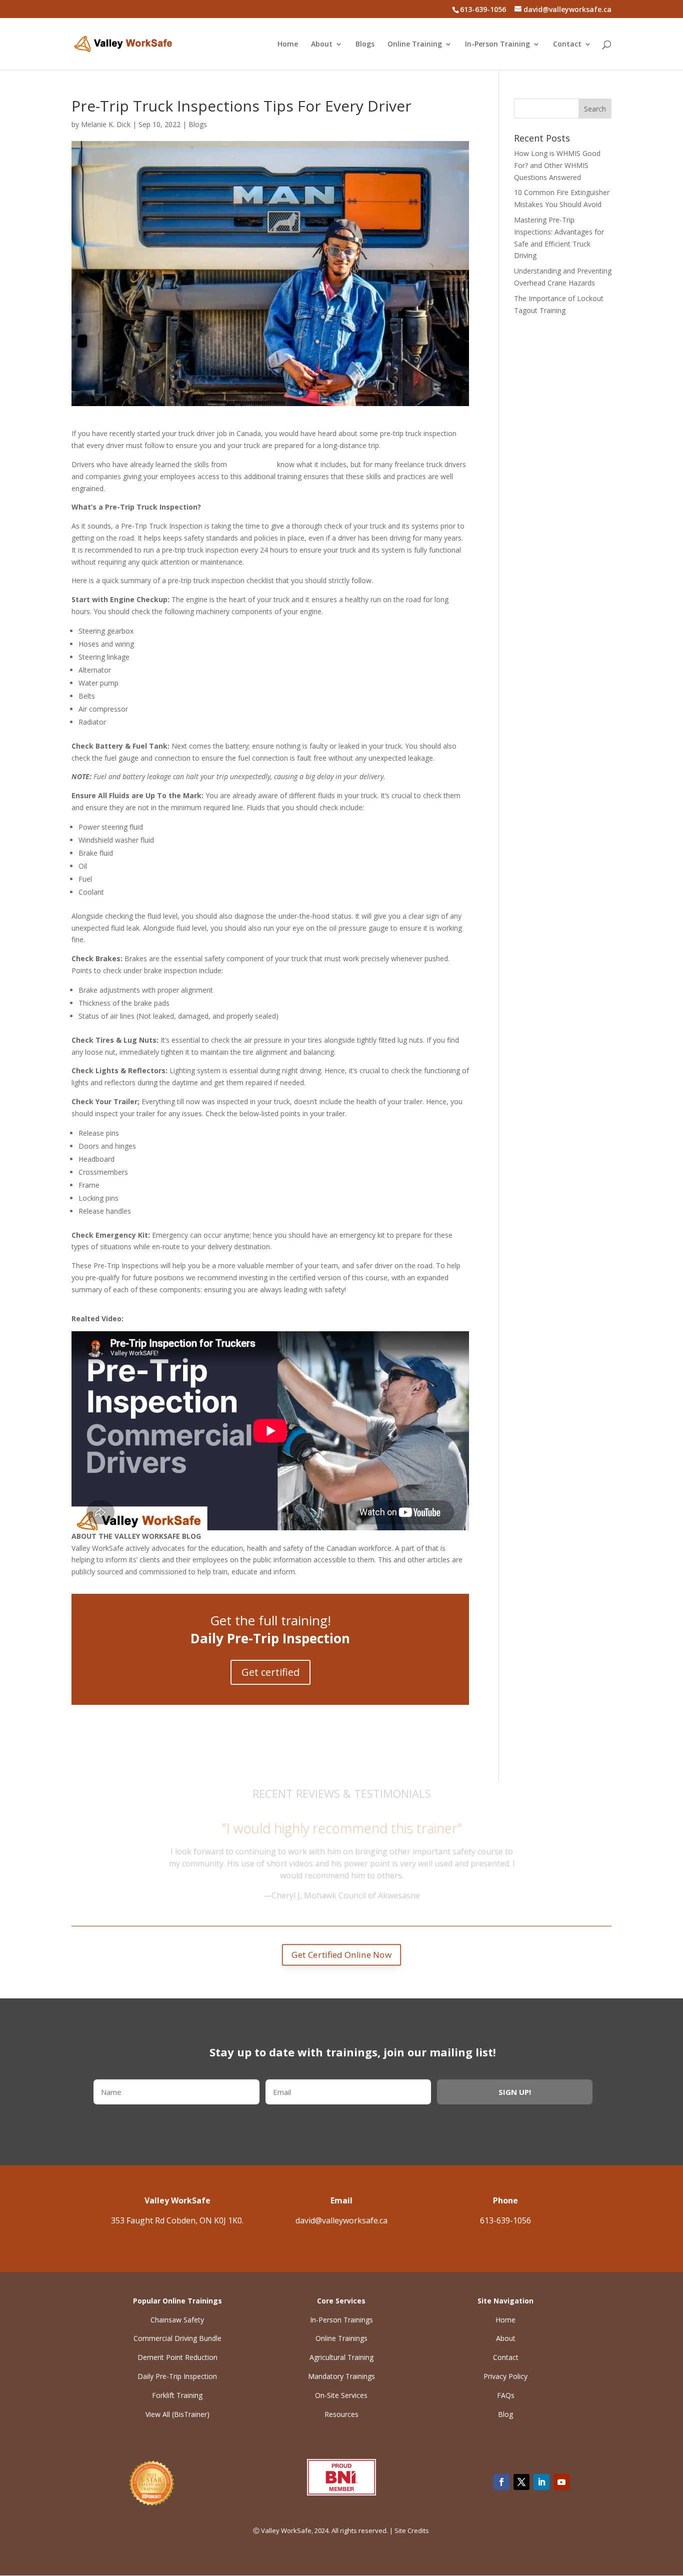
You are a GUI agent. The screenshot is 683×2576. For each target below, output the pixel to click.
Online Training (415, 45)
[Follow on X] (521, 2482)
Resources (341, 2414)
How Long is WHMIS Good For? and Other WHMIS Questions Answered (557, 165)
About (322, 45)
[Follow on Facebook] (501, 2482)
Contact (567, 45)
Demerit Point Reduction (177, 2357)
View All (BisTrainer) (177, 2414)
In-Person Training (497, 45)
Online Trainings (341, 2338)
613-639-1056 (505, 2220)
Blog (505, 2414)
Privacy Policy (505, 2376)
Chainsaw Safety (177, 2320)
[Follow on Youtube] (561, 2482)
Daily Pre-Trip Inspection (177, 2376)
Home (288, 45)
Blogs (365, 45)
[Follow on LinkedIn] (541, 2482)
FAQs (506, 2395)
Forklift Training (177, 2395)
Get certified (270, 1672)
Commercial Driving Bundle (177, 2338)
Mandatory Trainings (341, 2376)
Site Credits (412, 2530)
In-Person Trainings (341, 2320)
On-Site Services (341, 2395)
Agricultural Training (341, 2357)
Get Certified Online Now (342, 1955)
